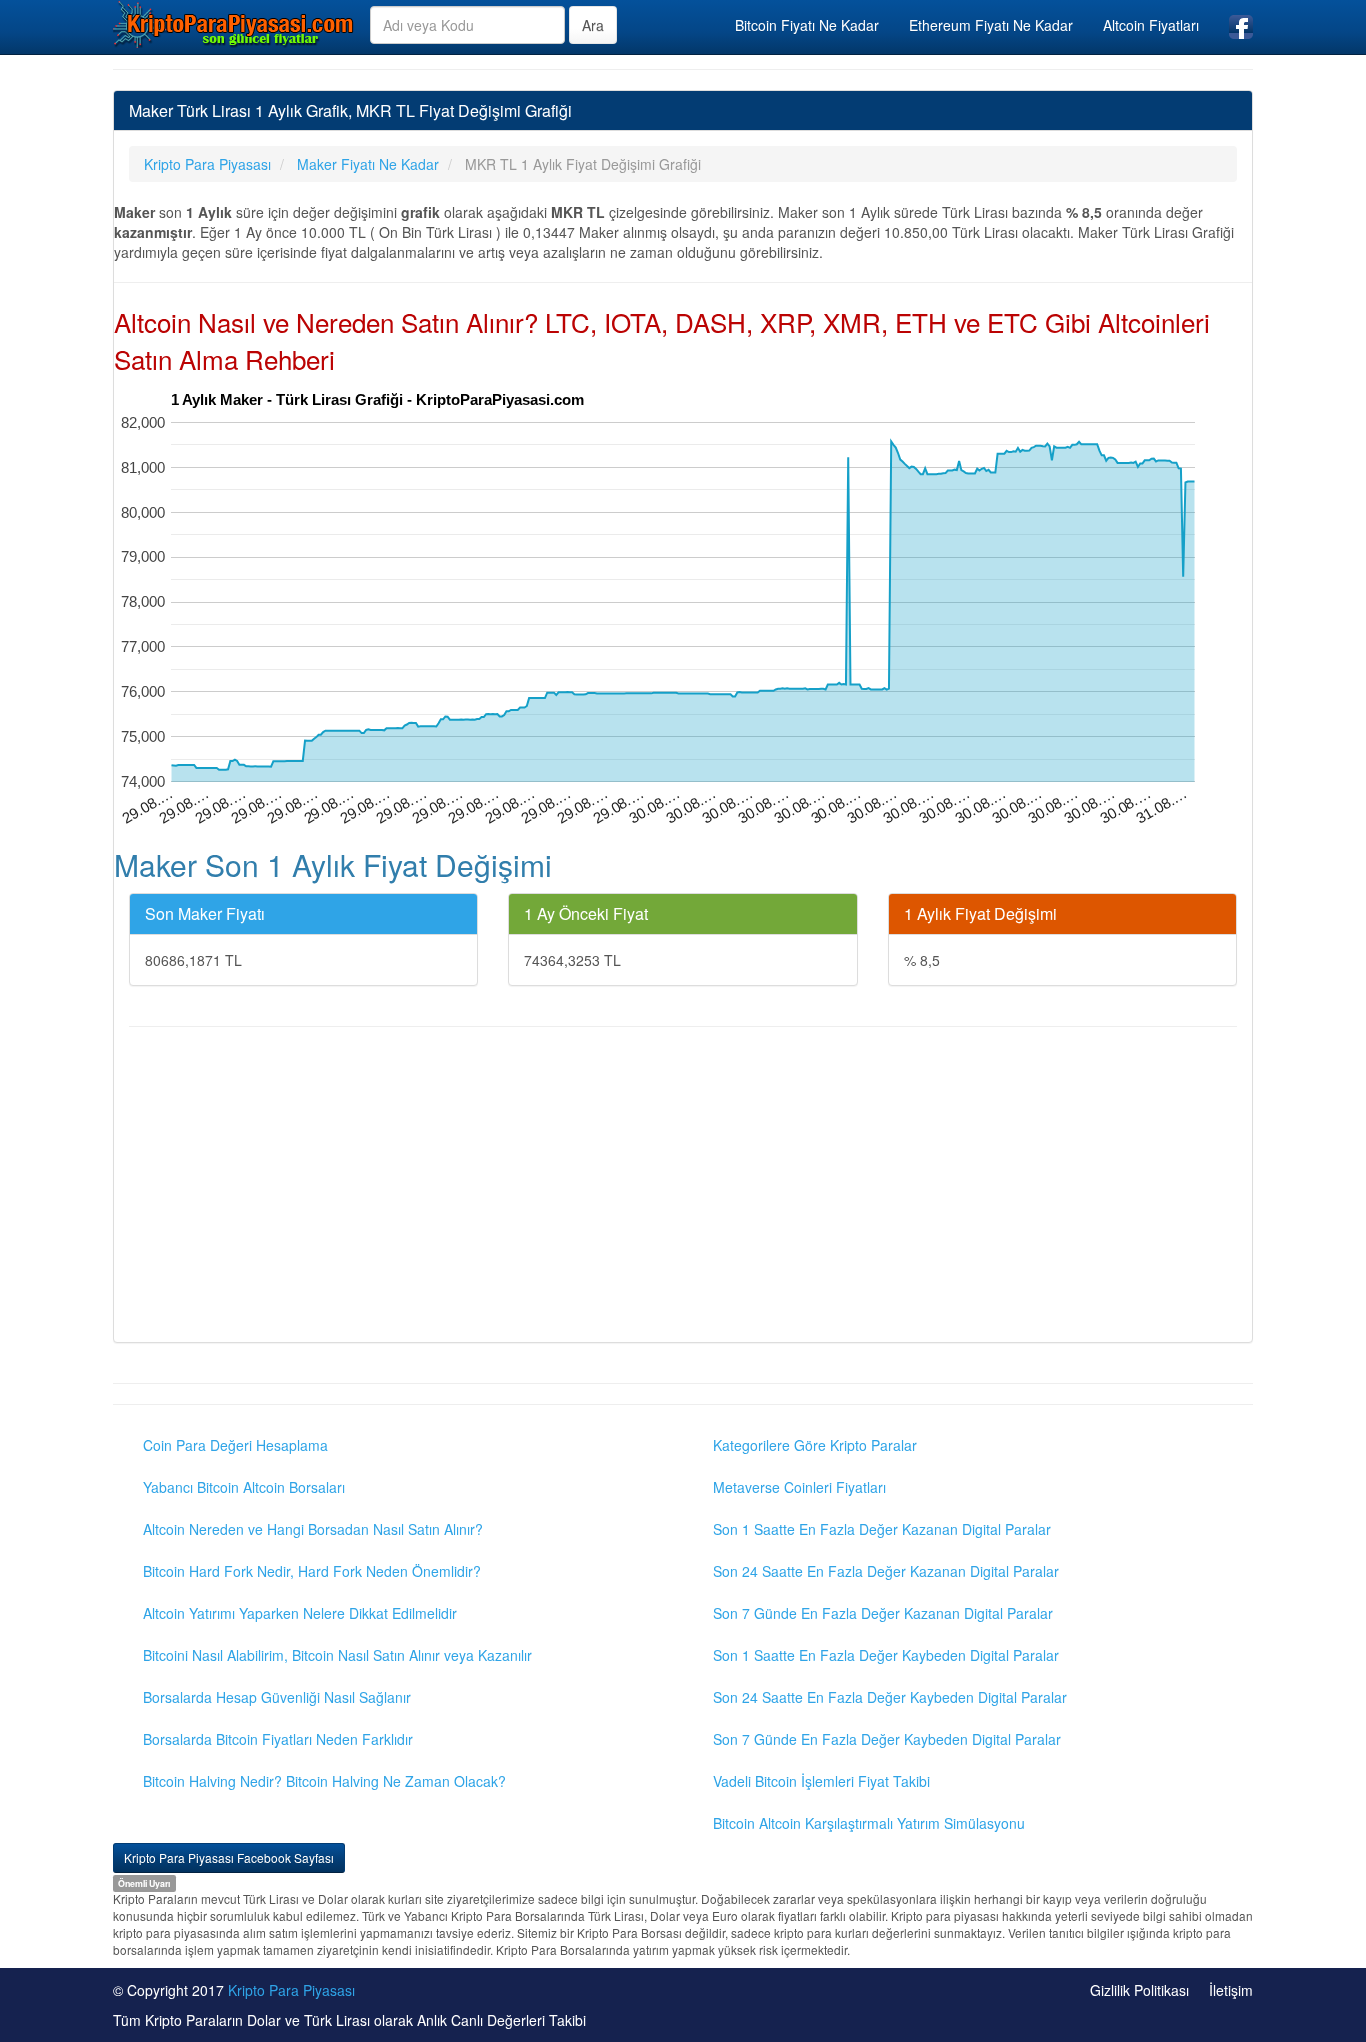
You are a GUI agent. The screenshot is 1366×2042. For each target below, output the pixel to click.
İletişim (1231, 1990)
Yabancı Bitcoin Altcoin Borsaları (244, 1487)
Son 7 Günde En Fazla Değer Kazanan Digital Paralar (883, 1613)
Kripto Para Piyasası (291, 1990)
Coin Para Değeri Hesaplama (235, 1445)
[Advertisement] (683, 1187)
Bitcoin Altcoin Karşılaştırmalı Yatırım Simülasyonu (869, 1823)
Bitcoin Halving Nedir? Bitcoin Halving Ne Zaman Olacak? (324, 1781)
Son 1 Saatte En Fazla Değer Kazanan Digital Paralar (882, 1529)
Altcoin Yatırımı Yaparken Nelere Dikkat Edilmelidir (300, 1613)
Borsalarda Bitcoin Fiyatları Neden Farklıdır (278, 1739)
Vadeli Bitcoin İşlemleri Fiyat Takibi (821, 1781)
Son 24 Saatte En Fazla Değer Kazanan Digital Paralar (886, 1571)
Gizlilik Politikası (1139, 1990)
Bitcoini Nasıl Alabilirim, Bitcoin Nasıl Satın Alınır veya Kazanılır (337, 1655)
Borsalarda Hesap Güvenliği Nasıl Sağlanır (277, 1697)
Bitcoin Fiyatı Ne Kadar (807, 25)
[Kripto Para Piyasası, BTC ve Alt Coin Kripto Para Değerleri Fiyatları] (234, 24)
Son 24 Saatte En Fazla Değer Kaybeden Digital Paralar (890, 1697)
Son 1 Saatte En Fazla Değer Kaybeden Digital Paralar (886, 1655)
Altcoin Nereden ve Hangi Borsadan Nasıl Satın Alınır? (313, 1529)
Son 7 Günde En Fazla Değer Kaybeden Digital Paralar (887, 1739)
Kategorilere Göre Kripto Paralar (815, 1445)
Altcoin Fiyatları (1151, 25)
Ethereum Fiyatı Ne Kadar (991, 25)
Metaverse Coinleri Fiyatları (799, 1487)
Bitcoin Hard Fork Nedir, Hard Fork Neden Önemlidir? (312, 1571)
